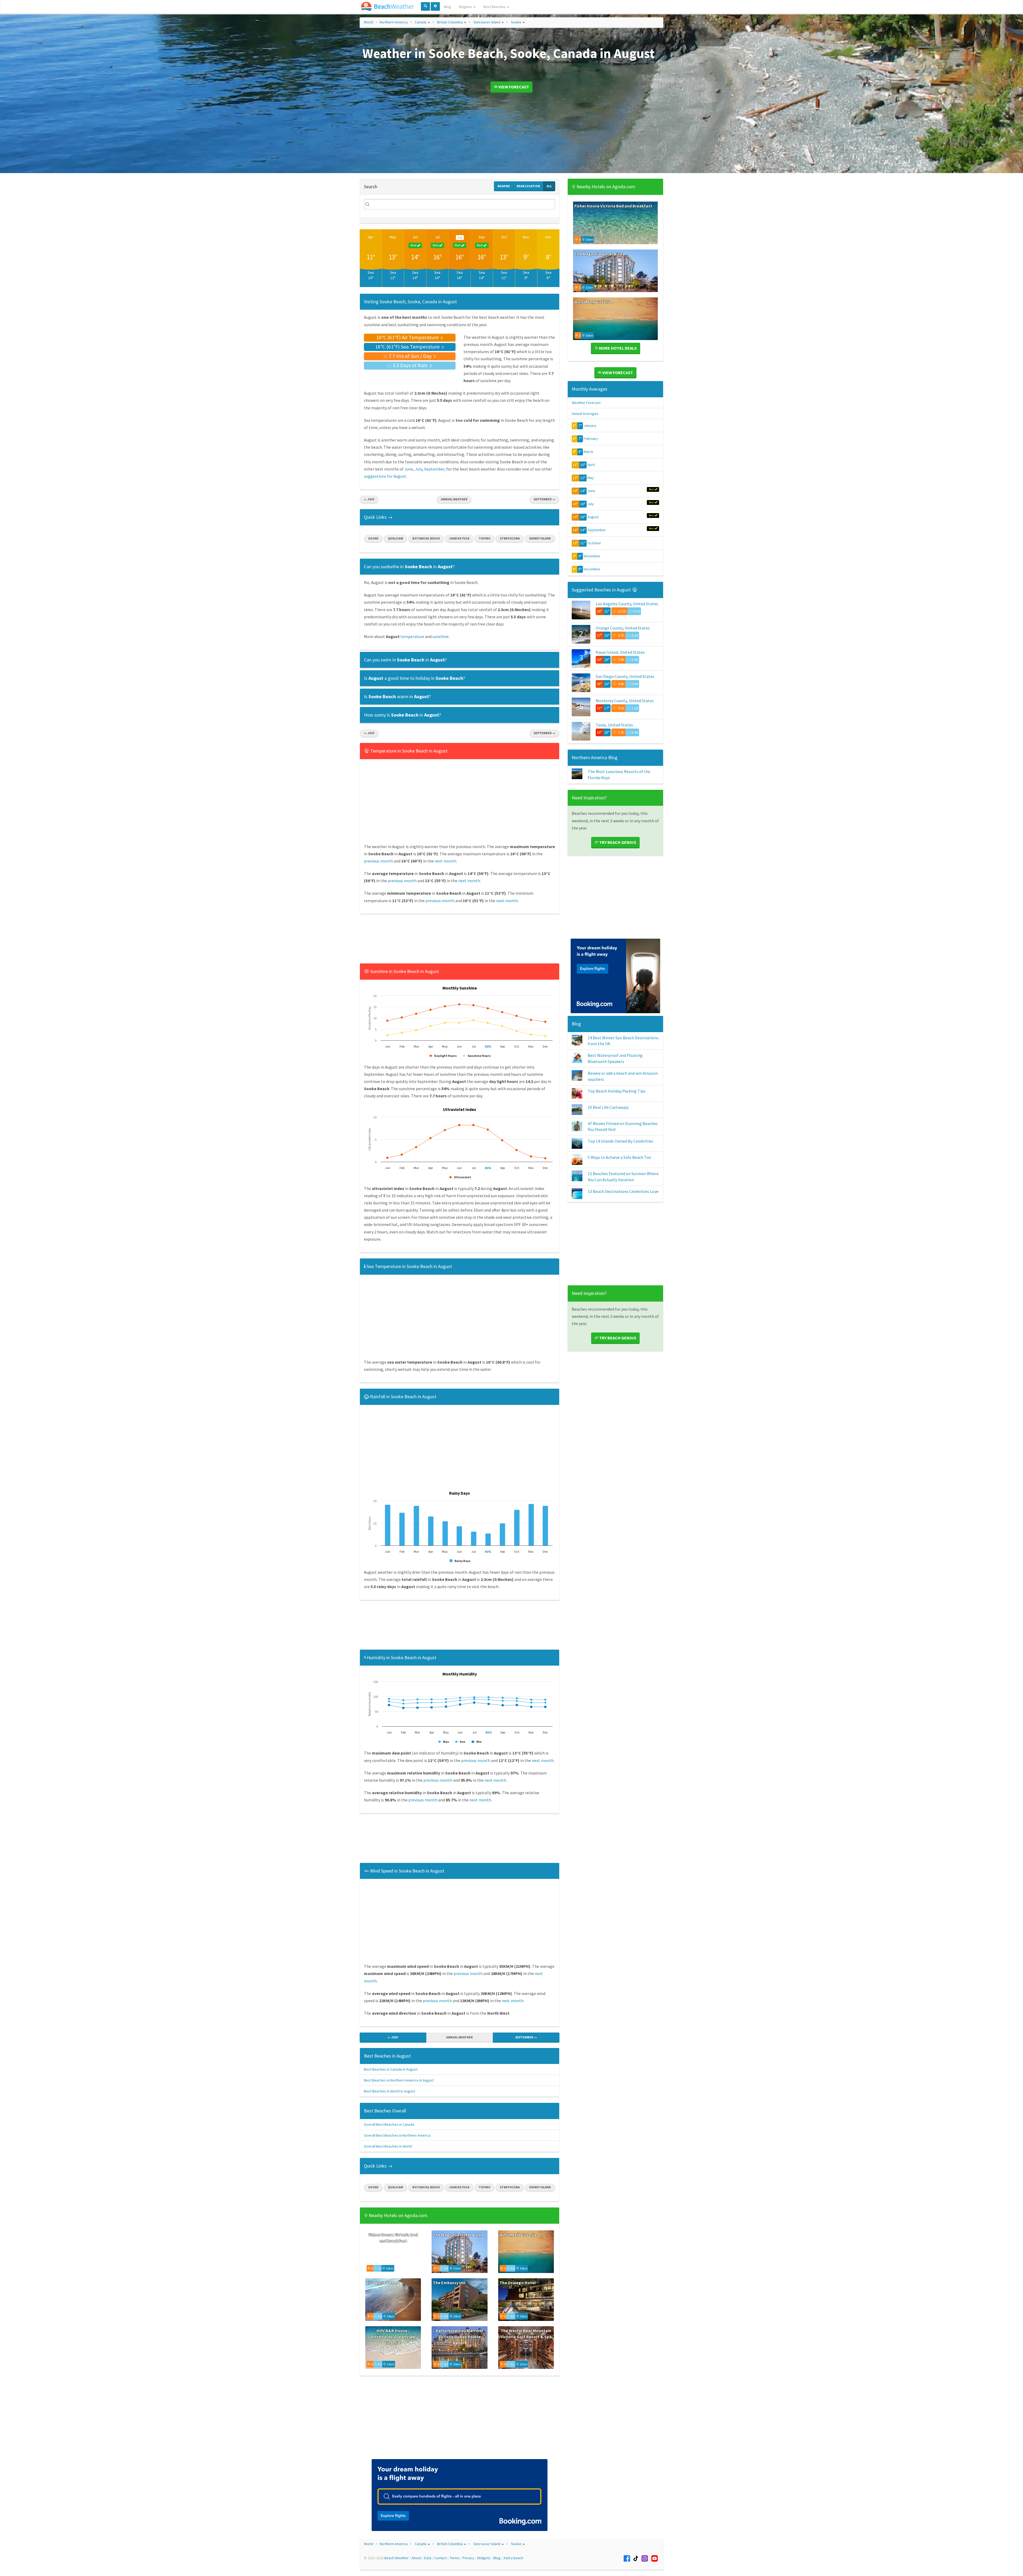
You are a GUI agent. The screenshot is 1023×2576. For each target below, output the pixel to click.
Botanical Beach (426, 538)
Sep (482, 237)
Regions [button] (466, 7)
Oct (504, 237)
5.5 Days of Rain (410, 365)
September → (544, 499)
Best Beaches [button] (495, 7)
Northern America (394, 22)
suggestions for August (385, 476)
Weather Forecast (586, 403)
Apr (371, 237)
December (592, 569)
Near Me (504, 186)
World (369, 22)
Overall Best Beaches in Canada (389, 2124)
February (591, 439)
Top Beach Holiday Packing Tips (617, 1091)
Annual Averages (585, 414)
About (416, 2558)
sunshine (441, 636)
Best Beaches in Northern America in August (399, 2080)
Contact (441, 2558)
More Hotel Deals (617, 348)
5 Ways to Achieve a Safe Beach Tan (619, 1157)
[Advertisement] (460, 940)
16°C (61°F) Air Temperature (408, 337)
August (593, 517)
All (549, 186)
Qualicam (395, 538)
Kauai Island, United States (620, 652)
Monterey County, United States (625, 701)
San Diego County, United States (625, 676)
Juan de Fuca (459, 538)
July (419, 469)
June (409, 469)
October (594, 543)
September (434, 469)
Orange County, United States (623, 628)
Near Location (528, 186)
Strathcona (510, 538)
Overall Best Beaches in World (388, 2146)
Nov (526, 237)
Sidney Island (540, 538)
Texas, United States (614, 725)
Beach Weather (397, 2558)
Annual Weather (454, 499)
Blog (447, 7)
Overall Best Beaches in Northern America (397, 2135)
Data (428, 2558)
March (588, 452)
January (590, 426)
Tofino (485, 538)
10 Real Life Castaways (608, 1107)
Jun (415, 237)
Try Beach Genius (617, 842)
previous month (378, 861)
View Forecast (513, 87)
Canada (421, 22)
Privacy (468, 2558)
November (592, 556)
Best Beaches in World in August (389, 2091)
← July (369, 499)
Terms (455, 2558)
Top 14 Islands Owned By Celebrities (620, 1141)
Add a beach (513, 2558)
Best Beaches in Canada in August (391, 2069)
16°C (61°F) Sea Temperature (408, 347)
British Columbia (450, 22)
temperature (412, 636)
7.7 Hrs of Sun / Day (410, 356)
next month (445, 861)
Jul (437, 237)
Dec (548, 237)
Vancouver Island (487, 22)
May (393, 237)
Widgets (484, 2558)
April (591, 465)
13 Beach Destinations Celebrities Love (623, 1191)
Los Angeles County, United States (627, 604)
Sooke (516, 22)
